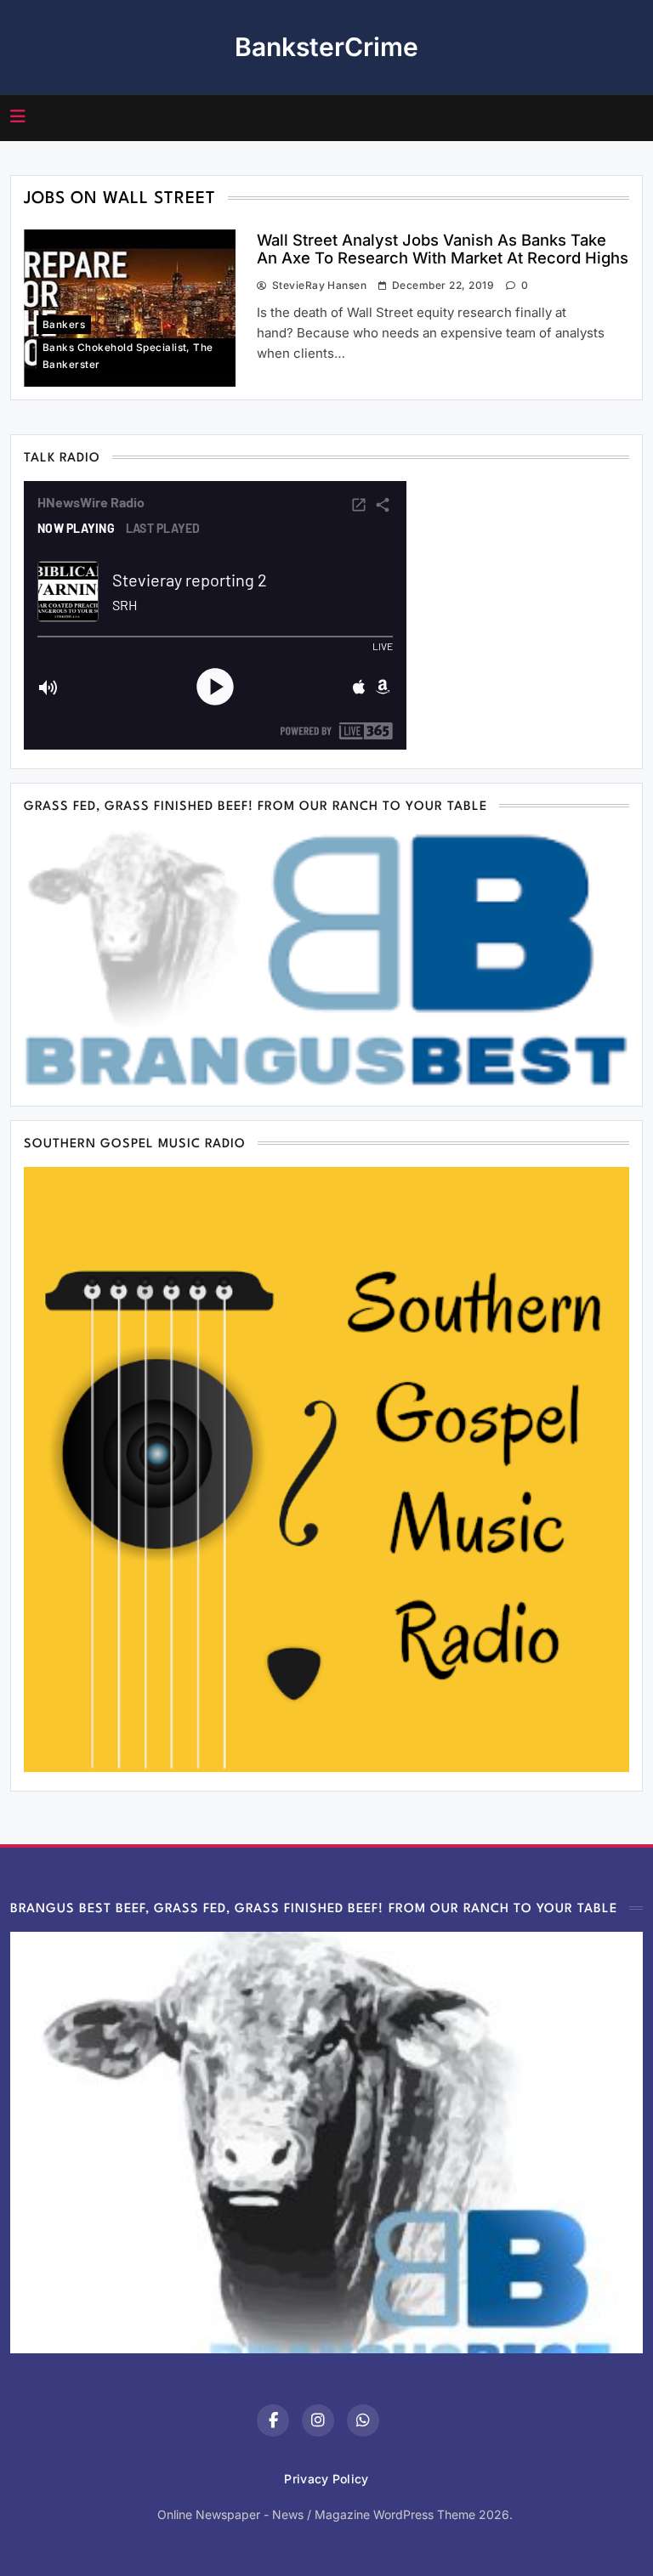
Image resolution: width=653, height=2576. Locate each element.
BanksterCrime (326, 47)
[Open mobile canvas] (18, 116)
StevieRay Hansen (319, 285)
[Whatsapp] (363, 2420)
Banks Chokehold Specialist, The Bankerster (128, 356)
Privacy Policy (326, 2479)
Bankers (64, 325)
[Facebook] (273, 2420)
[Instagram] (318, 2420)
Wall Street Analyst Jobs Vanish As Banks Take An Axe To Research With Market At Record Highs (443, 249)
